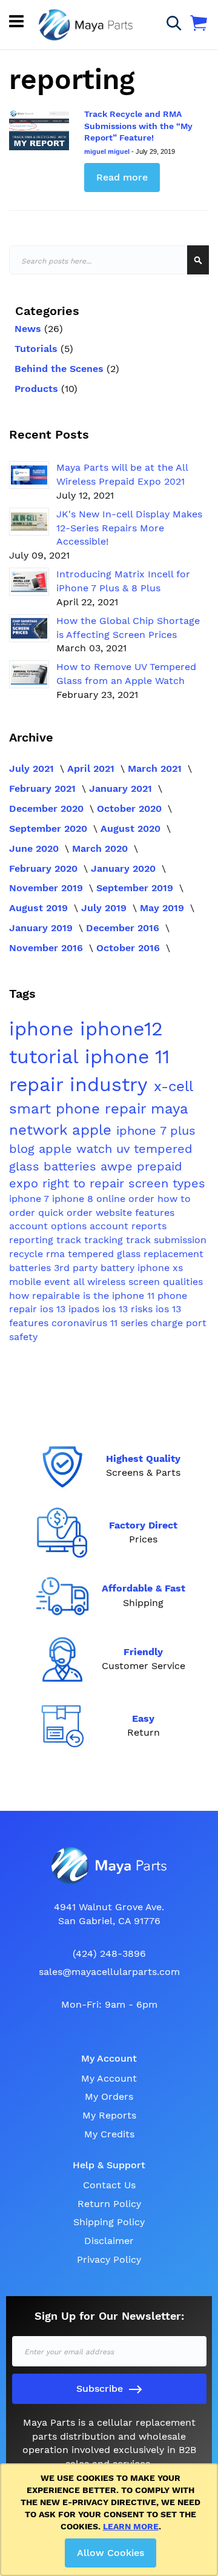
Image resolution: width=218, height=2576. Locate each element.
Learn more (131, 2526)
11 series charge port (158, 1323)
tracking (105, 1240)
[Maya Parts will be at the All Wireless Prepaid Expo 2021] (29, 475)
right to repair (85, 1183)
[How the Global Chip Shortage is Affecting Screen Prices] (29, 628)
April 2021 (92, 768)
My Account (109, 2078)
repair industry (81, 1084)
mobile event (41, 1282)
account (111, 1226)
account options (49, 1226)
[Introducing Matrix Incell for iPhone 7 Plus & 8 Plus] (29, 582)
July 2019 (105, 908)
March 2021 (156, 768)
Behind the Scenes (61, 369)
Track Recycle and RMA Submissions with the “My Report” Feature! (138, 126)
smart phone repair (80, 1109)
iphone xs (160, 1268)
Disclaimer (109, 2241)
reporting (33, 1240)
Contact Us (109, 2185)
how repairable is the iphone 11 (83, 1296)
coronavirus (81, 1323)
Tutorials (38, 349)
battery (119, 1268)
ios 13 (54, 1309)
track (70, 1240)
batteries (72, 1166)
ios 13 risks (129, 1309)
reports (149, 1226)
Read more (122, 177)
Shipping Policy (109, 2222)
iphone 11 (127, 1057)
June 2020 (35, 848)
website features (135, 1213)
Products (38, 389)
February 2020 (45, 868)
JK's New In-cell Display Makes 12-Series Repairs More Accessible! (129, 528)
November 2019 (48, 888)
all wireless (101, 1282)
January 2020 (125, 868)
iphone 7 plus (156, 1130)
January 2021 (122, 788)
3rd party (77, 1268)
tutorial (47, 1057)
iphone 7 (31, 1199)
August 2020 (132, 828)
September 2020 (50, 828)
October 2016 (130, 948)
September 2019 (136, 888)
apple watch (78, 1149)
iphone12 (121, 1029)
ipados (85, 1309)
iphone (45, 1029)
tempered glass (106, 1254)
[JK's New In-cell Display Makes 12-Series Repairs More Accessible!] (29, 522)
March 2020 (101, 848)
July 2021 (33, 768)
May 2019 (163, 908)
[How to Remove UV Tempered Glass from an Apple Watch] (29, 674)
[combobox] (109, 260)
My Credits (109, 2134)
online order (127, 1199)
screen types (167, 1183)
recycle (28, 1254)
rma (57, 1254)
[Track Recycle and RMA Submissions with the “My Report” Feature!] (39, 129)
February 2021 (44, 788)
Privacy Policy (109, 2259)
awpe (119, 1166)
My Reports (109, 2115)
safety (23, 1337)
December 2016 (124, 928)
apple (94, 1130)
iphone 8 (74, 1199)
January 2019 (42, 928)
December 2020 (48, 808)
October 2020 (131, 808)
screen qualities (166, 1282)
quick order (67, 1213)
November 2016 (48, 948)
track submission (166, 1240)
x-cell (173, 1086)
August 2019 (40, 908)
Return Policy (109, 2204)
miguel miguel (108, 151)
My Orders (109, 2096)
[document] (111, 2520)
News (29, 329)
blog (24, 1149)
